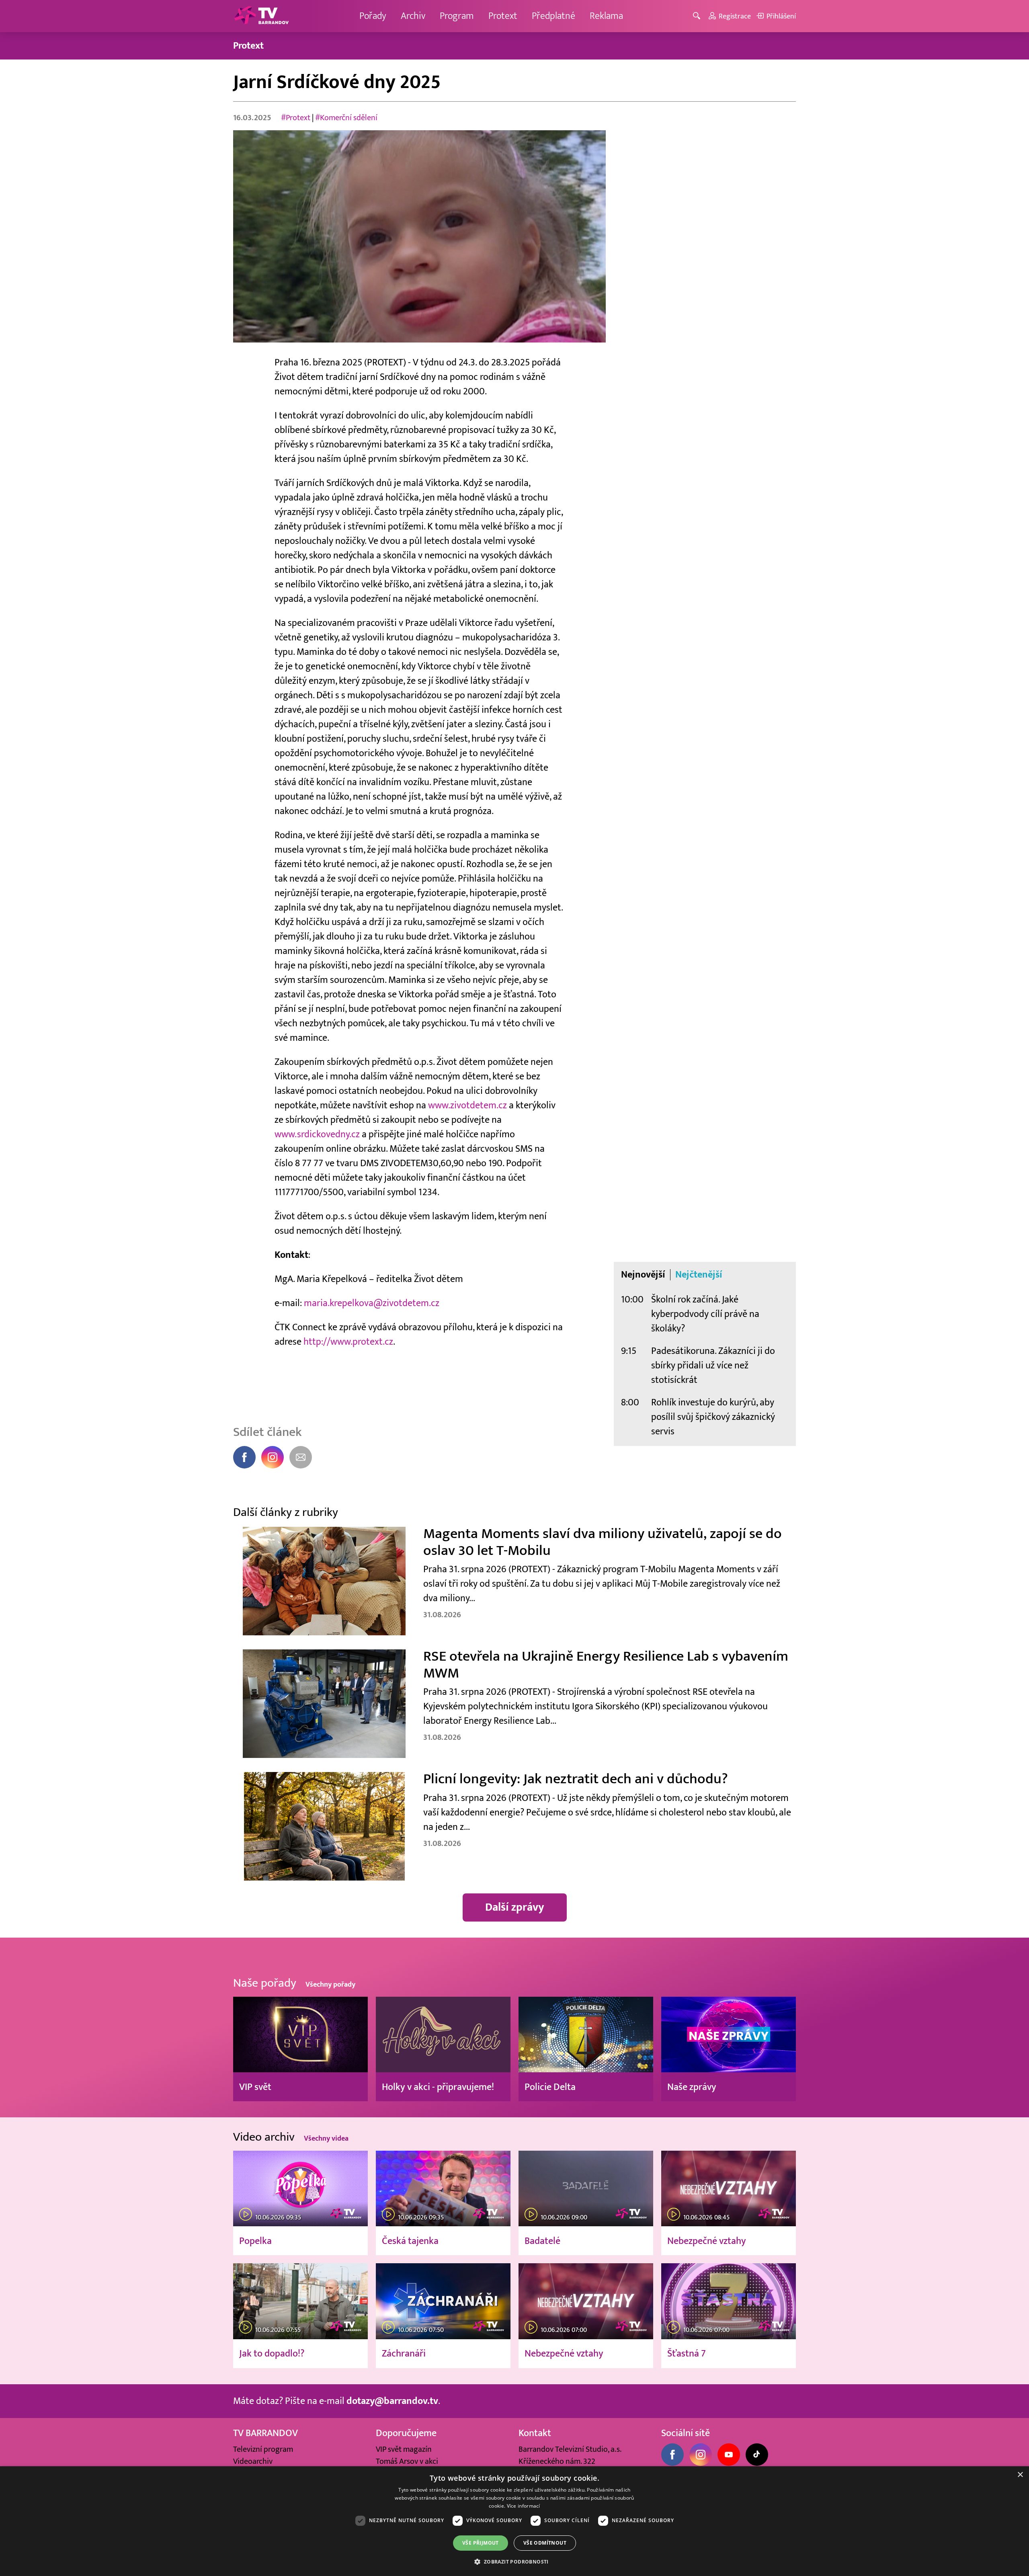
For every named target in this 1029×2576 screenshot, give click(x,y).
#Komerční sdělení (346, 118)
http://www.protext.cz (348, 1342)
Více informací (524, 2506)
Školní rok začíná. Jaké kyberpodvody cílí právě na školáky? (705, 1314)
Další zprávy (515, 1907)
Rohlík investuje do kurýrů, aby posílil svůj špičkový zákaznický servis (713, 1417)
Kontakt (535, 2433)
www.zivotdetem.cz (467, 1105)
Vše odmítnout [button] (545, 2543)
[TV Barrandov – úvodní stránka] (261, 16)
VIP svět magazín (404, 2449)
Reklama (606, 16)
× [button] (1020, 2475)
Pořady (373, 16)
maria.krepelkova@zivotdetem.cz (372, 1303)
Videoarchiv (253, 2461)
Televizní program (263, 2449)
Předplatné (553, 16)
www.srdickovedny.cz (317, 1134)
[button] (514, 2562)
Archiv (413, 16)
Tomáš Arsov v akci (407, 2461)
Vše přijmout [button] (481, 2543)
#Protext (296, 118)
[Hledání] (698, 16)
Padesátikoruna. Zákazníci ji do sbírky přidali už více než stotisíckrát (713, 1365)
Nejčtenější (699, 1275)
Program (457, 16)
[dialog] (514, 2521)
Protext (503, 16)
